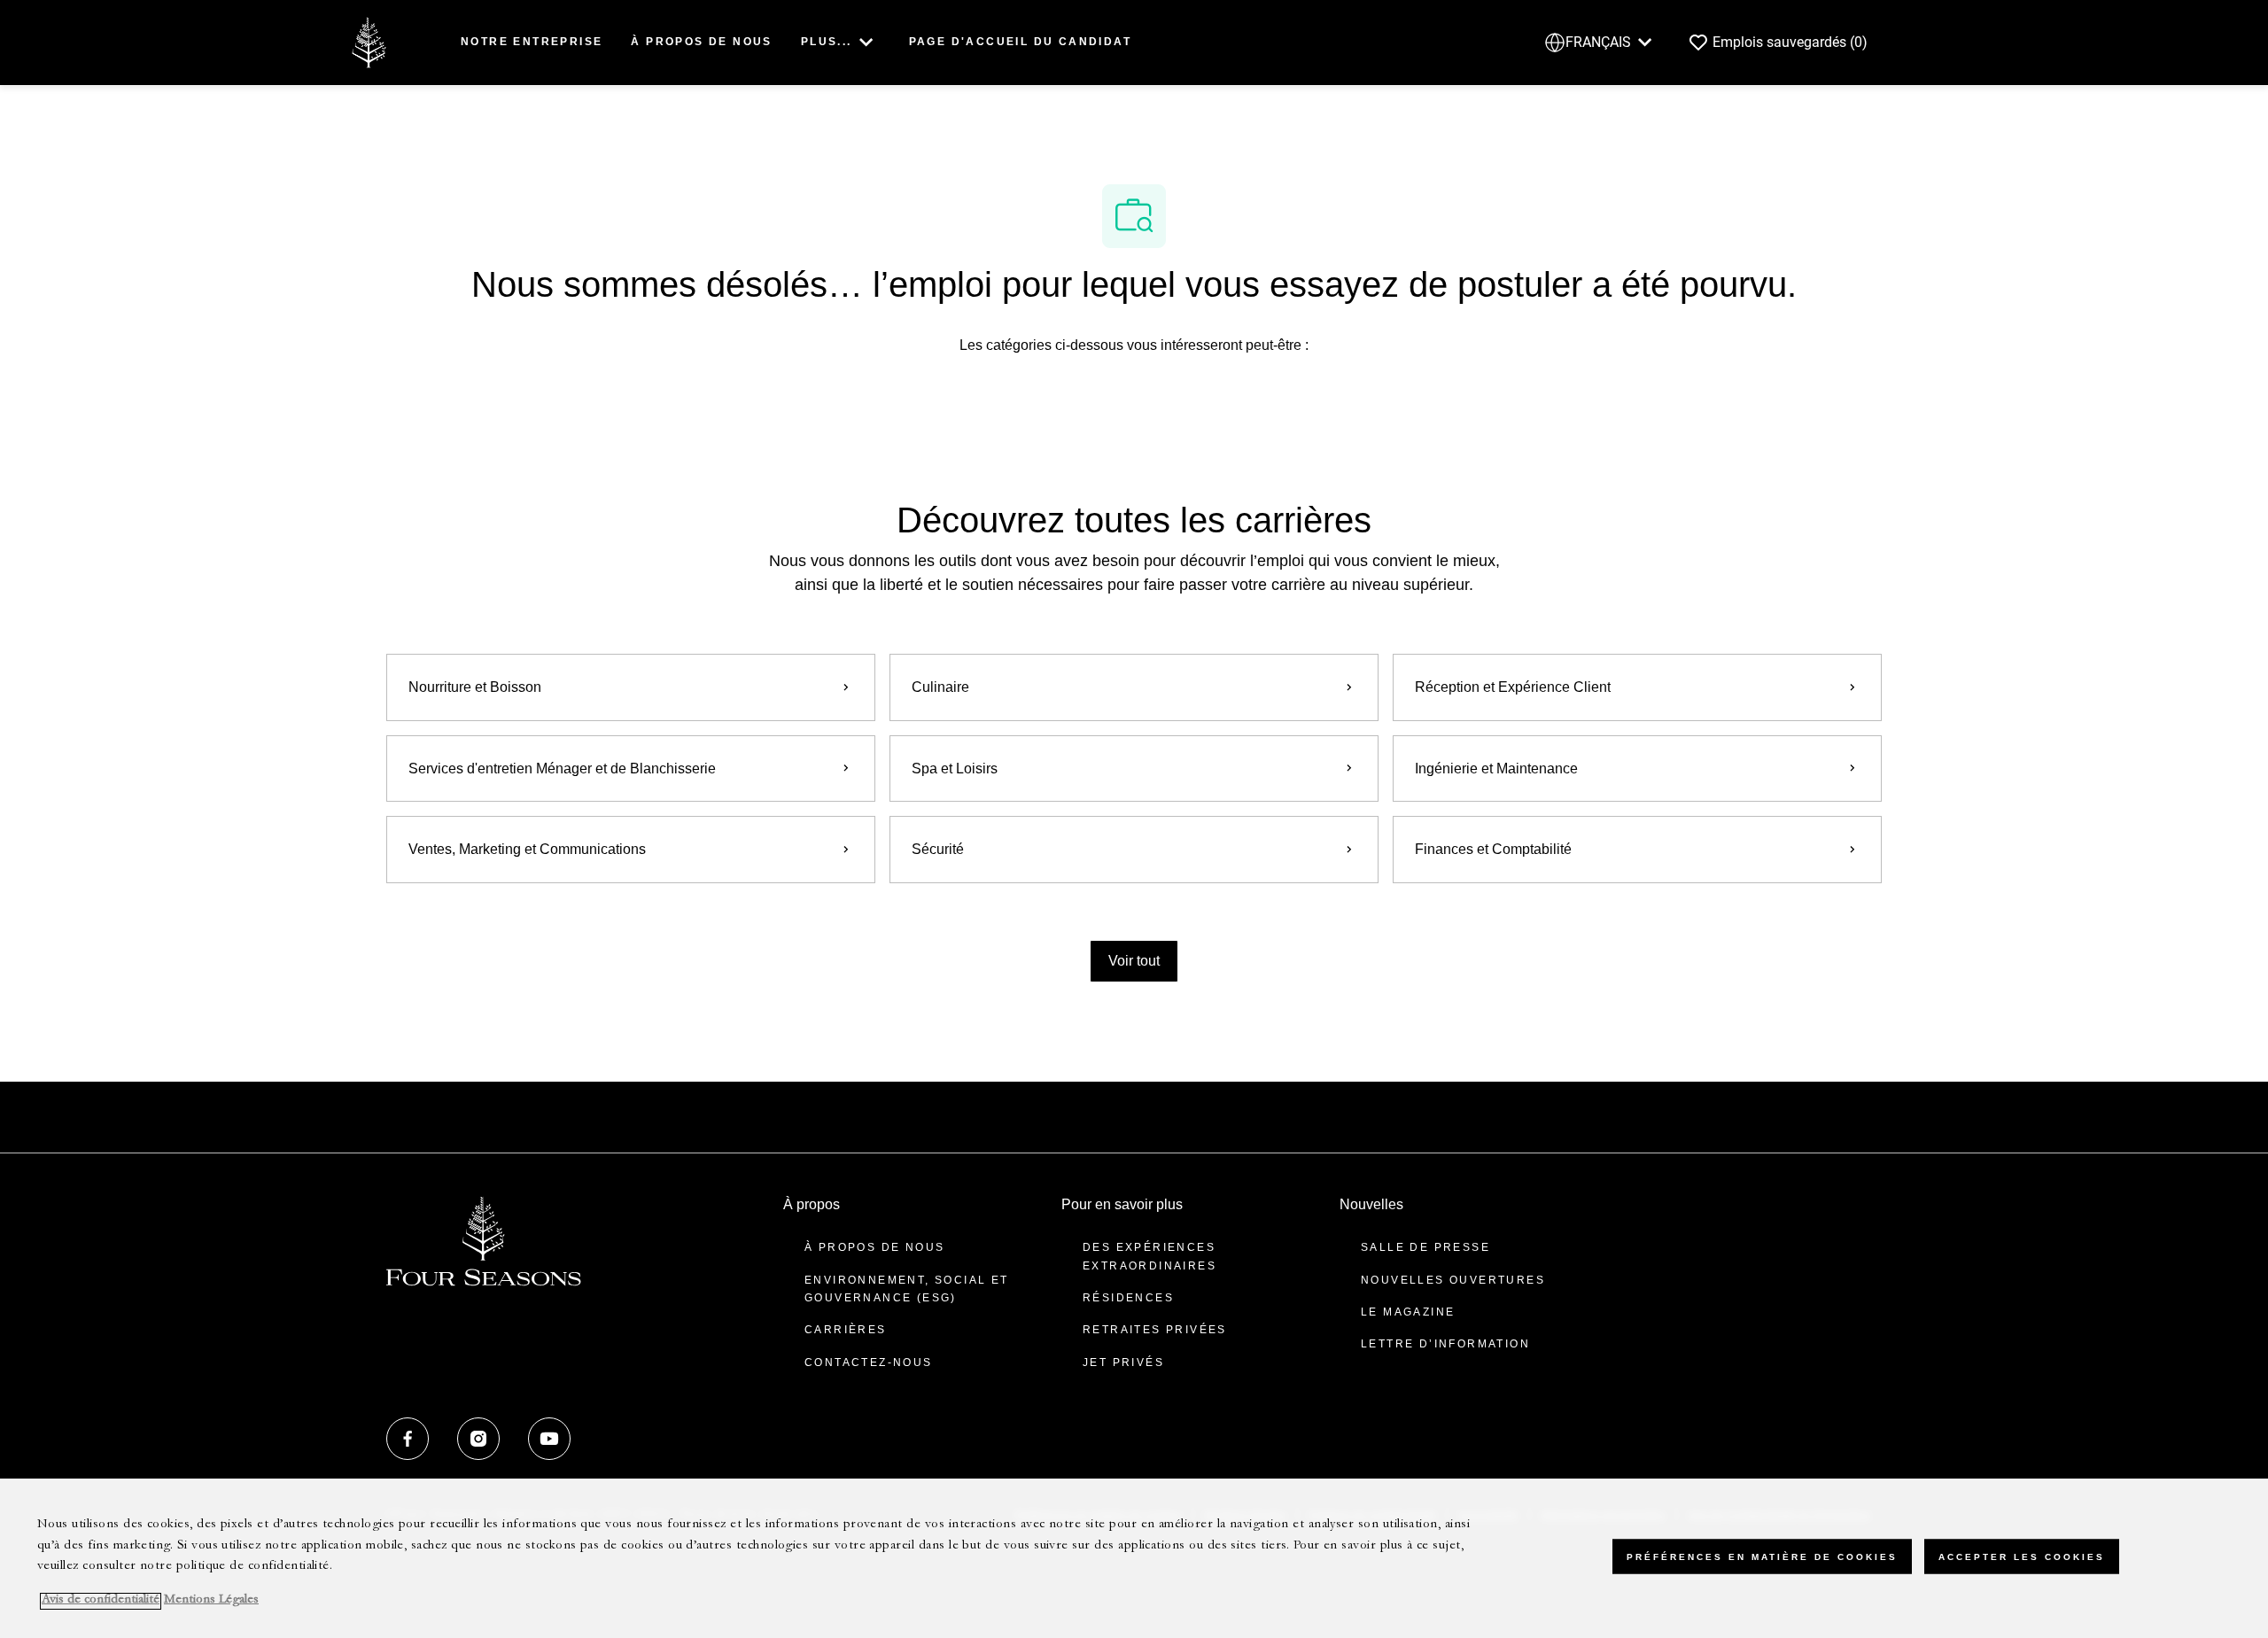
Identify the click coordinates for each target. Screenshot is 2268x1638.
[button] (1134, 961)
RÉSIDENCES (1128, 1298)
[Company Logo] (369, 41)
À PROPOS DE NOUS (701, 42)
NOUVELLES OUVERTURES (1453, 1280)
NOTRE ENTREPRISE (532, 42)
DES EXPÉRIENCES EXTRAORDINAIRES (1150, 1256)
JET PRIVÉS (1123, 1362)
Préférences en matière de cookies (1762, 1556)
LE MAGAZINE (1408, 1312)
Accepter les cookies (2022, 1556)
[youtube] (549, 1439)
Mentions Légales (211, 1601)
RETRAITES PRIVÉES (1155, 1330)
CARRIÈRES (846, 1330)
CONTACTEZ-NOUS (869, 1362)
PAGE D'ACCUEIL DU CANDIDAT (1020, 42)
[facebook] (408, 1439)
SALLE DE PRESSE (1425, 1247)
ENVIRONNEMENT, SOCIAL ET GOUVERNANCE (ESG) (907, 1289)
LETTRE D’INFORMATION (1445, 1344)
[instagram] (478, 1439)
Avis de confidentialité (101, 1601)
